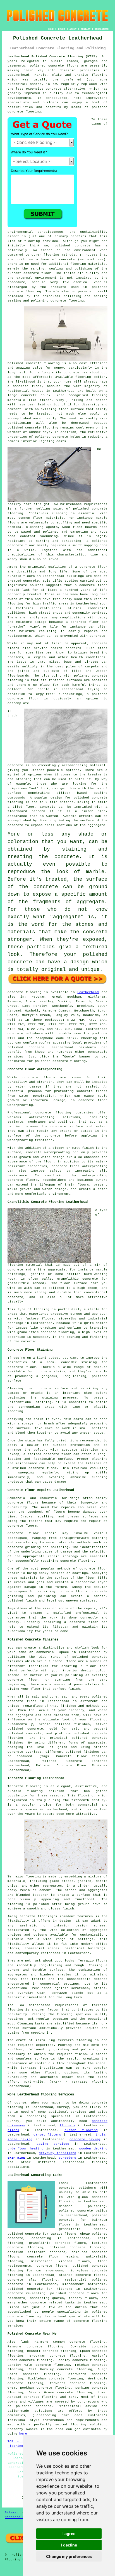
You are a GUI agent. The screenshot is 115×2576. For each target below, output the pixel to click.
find (24, 2342)
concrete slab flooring (33, 2280)
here (23, 2434)
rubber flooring (81, 2130)
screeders (67, 2158)
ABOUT (73, 29)
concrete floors (23, 1503)
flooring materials (88, 264)
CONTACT (86, 29)
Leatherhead (88, 992)
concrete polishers (25, 1034)
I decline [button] (69, 2545)
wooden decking (93, 2149)
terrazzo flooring (36, 1916)
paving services (53, 2144)
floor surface (71, 409)
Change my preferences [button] (69, 2556)
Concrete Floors (19, 2517)
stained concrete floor (34, 1468)
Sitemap (12, 2513)
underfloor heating (26, 2149)
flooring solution (88, 2425)
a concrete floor (82, 622)
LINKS (62, 29)
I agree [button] (69, 2534)
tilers (13, 2130)
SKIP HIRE (16, 2158)
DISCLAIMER (102, 29)
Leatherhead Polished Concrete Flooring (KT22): (53, 57)
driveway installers (57, 2153)
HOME (51, 29)
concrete (37, 1047)
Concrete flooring (24, 992)
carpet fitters (47, 2135)
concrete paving (85, 2139)
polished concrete (47, 66)
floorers (68, 2126)
